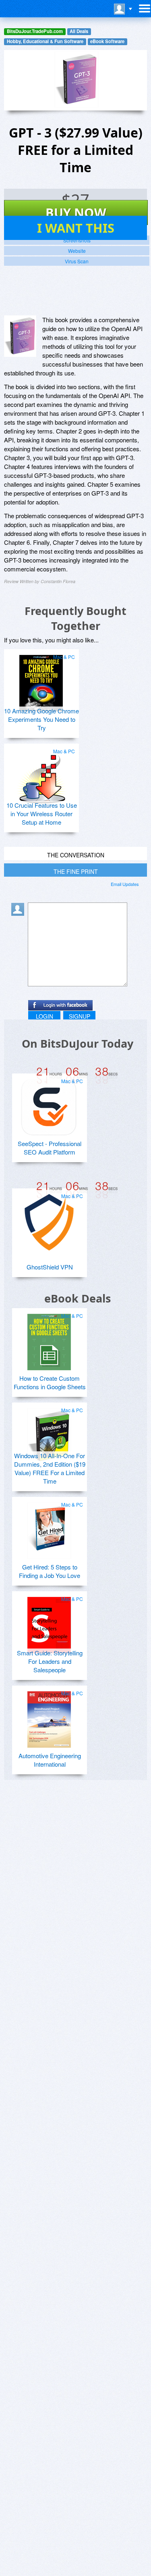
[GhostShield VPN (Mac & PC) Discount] (49, 1219)
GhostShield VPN (50, 1267)
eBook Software (107, 41)
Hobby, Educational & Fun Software (45, 41)
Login (44, 1016)
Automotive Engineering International (50, 1760)
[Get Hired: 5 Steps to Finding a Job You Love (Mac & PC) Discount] (49, 1528)
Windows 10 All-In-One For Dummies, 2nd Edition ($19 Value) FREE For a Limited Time (50, 1468)
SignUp (80, 1016)
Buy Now (76, 213)
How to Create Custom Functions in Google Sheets (50, 1382)
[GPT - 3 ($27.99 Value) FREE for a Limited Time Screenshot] (20, 336)
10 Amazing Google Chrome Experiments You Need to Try (41, 719)
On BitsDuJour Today (78, 1043)
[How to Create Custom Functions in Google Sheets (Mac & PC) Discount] (49, 1339)
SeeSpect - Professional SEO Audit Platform (50, 1148)
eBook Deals (78, 1298)
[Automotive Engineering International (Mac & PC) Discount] (49, 1716)
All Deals (79, 31)
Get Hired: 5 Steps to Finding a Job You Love (50, 1571)
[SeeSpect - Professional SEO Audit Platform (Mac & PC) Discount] (49, 1104)
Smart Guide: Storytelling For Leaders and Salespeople (50, 1661)
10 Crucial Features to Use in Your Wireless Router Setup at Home (42, 814)
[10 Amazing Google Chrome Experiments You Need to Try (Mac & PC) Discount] (41, 680)
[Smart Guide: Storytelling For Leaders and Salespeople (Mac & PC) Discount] (49, 1622)
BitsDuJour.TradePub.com (35, 31)
